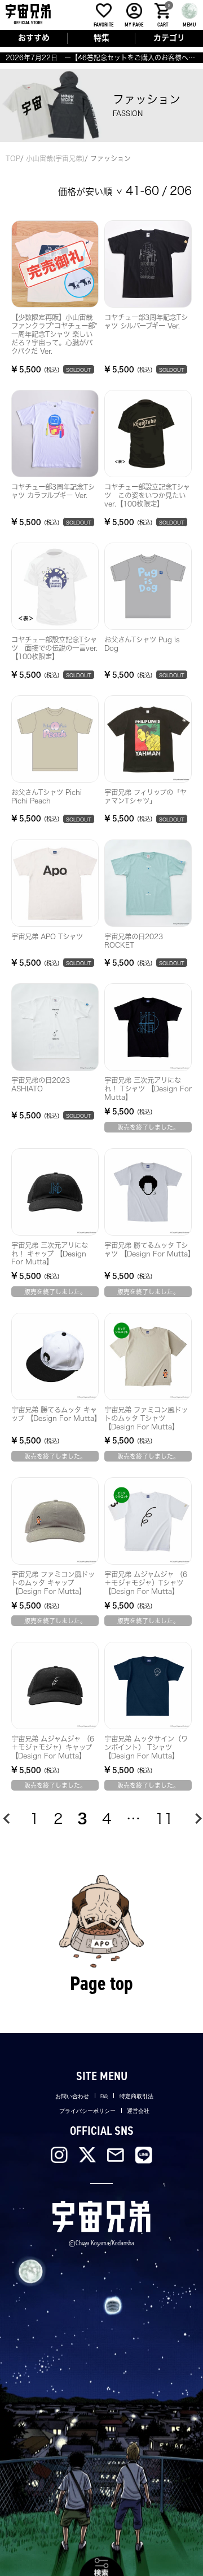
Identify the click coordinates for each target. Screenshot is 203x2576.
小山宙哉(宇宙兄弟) (55, 158)
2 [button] (58, 1818)
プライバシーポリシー (87, 2111)
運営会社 (138, 2111)
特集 (101, 38)
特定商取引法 (136, 2096)
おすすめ (34, 38)
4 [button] (107, 1818)
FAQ (104, 2096)
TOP (13, 158)
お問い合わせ (72, 2096)
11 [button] (164, 1818)
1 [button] (34, 1818)
